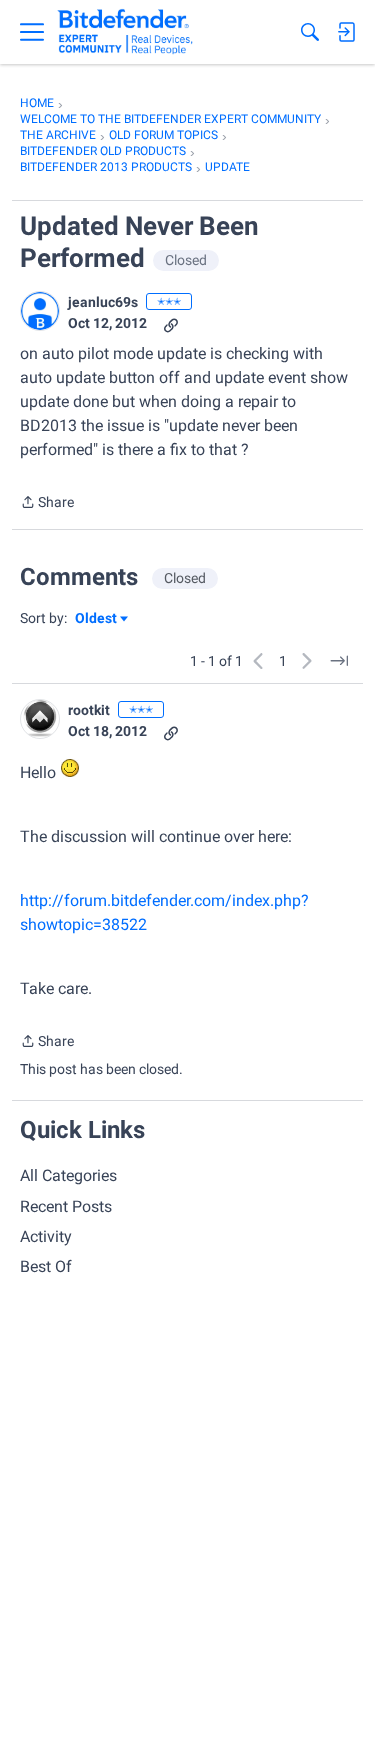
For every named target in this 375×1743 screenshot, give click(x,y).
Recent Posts (66, 1206)
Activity (46, 1236)
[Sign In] (346, 32)
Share (47, 504)
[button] (40, 311)
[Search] (310, 32)
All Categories (68, 1175)
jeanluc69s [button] (103, 302)
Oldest (97, 619)
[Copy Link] (171, 323)
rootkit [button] (89, 710)
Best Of (46, 1266)
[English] (125, 32)
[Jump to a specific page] (339, 661)
